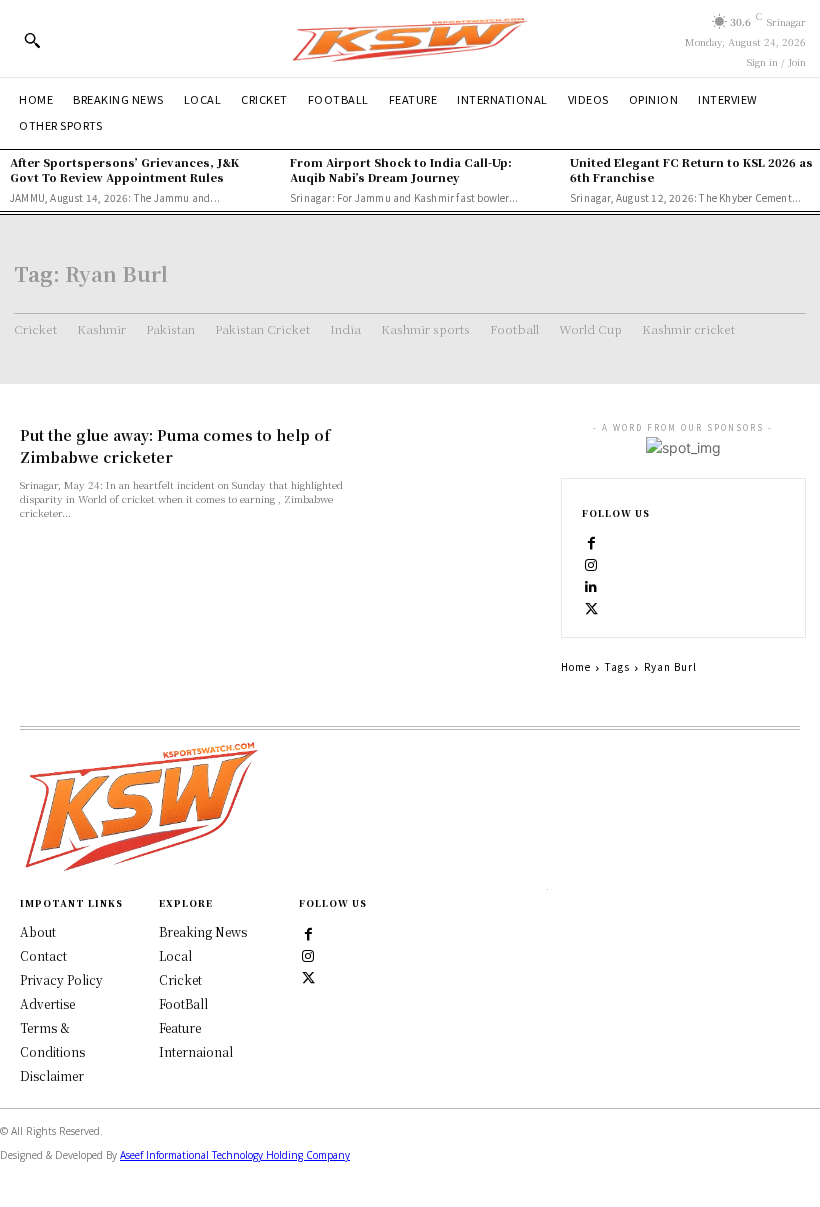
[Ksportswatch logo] (409, 38)
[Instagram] (592, 564)
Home (576, 666)
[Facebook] (592, 542)
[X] (592, 608)
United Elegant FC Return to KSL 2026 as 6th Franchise (691, 169)
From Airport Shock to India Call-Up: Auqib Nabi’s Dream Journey (401, 169)
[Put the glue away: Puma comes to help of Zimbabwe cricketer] (454, 470)
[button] (32, 40)
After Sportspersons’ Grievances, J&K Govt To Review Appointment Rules (124, 169)
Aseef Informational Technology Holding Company (235, 1155)
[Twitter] (309, 976)
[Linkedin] (592, 586)
